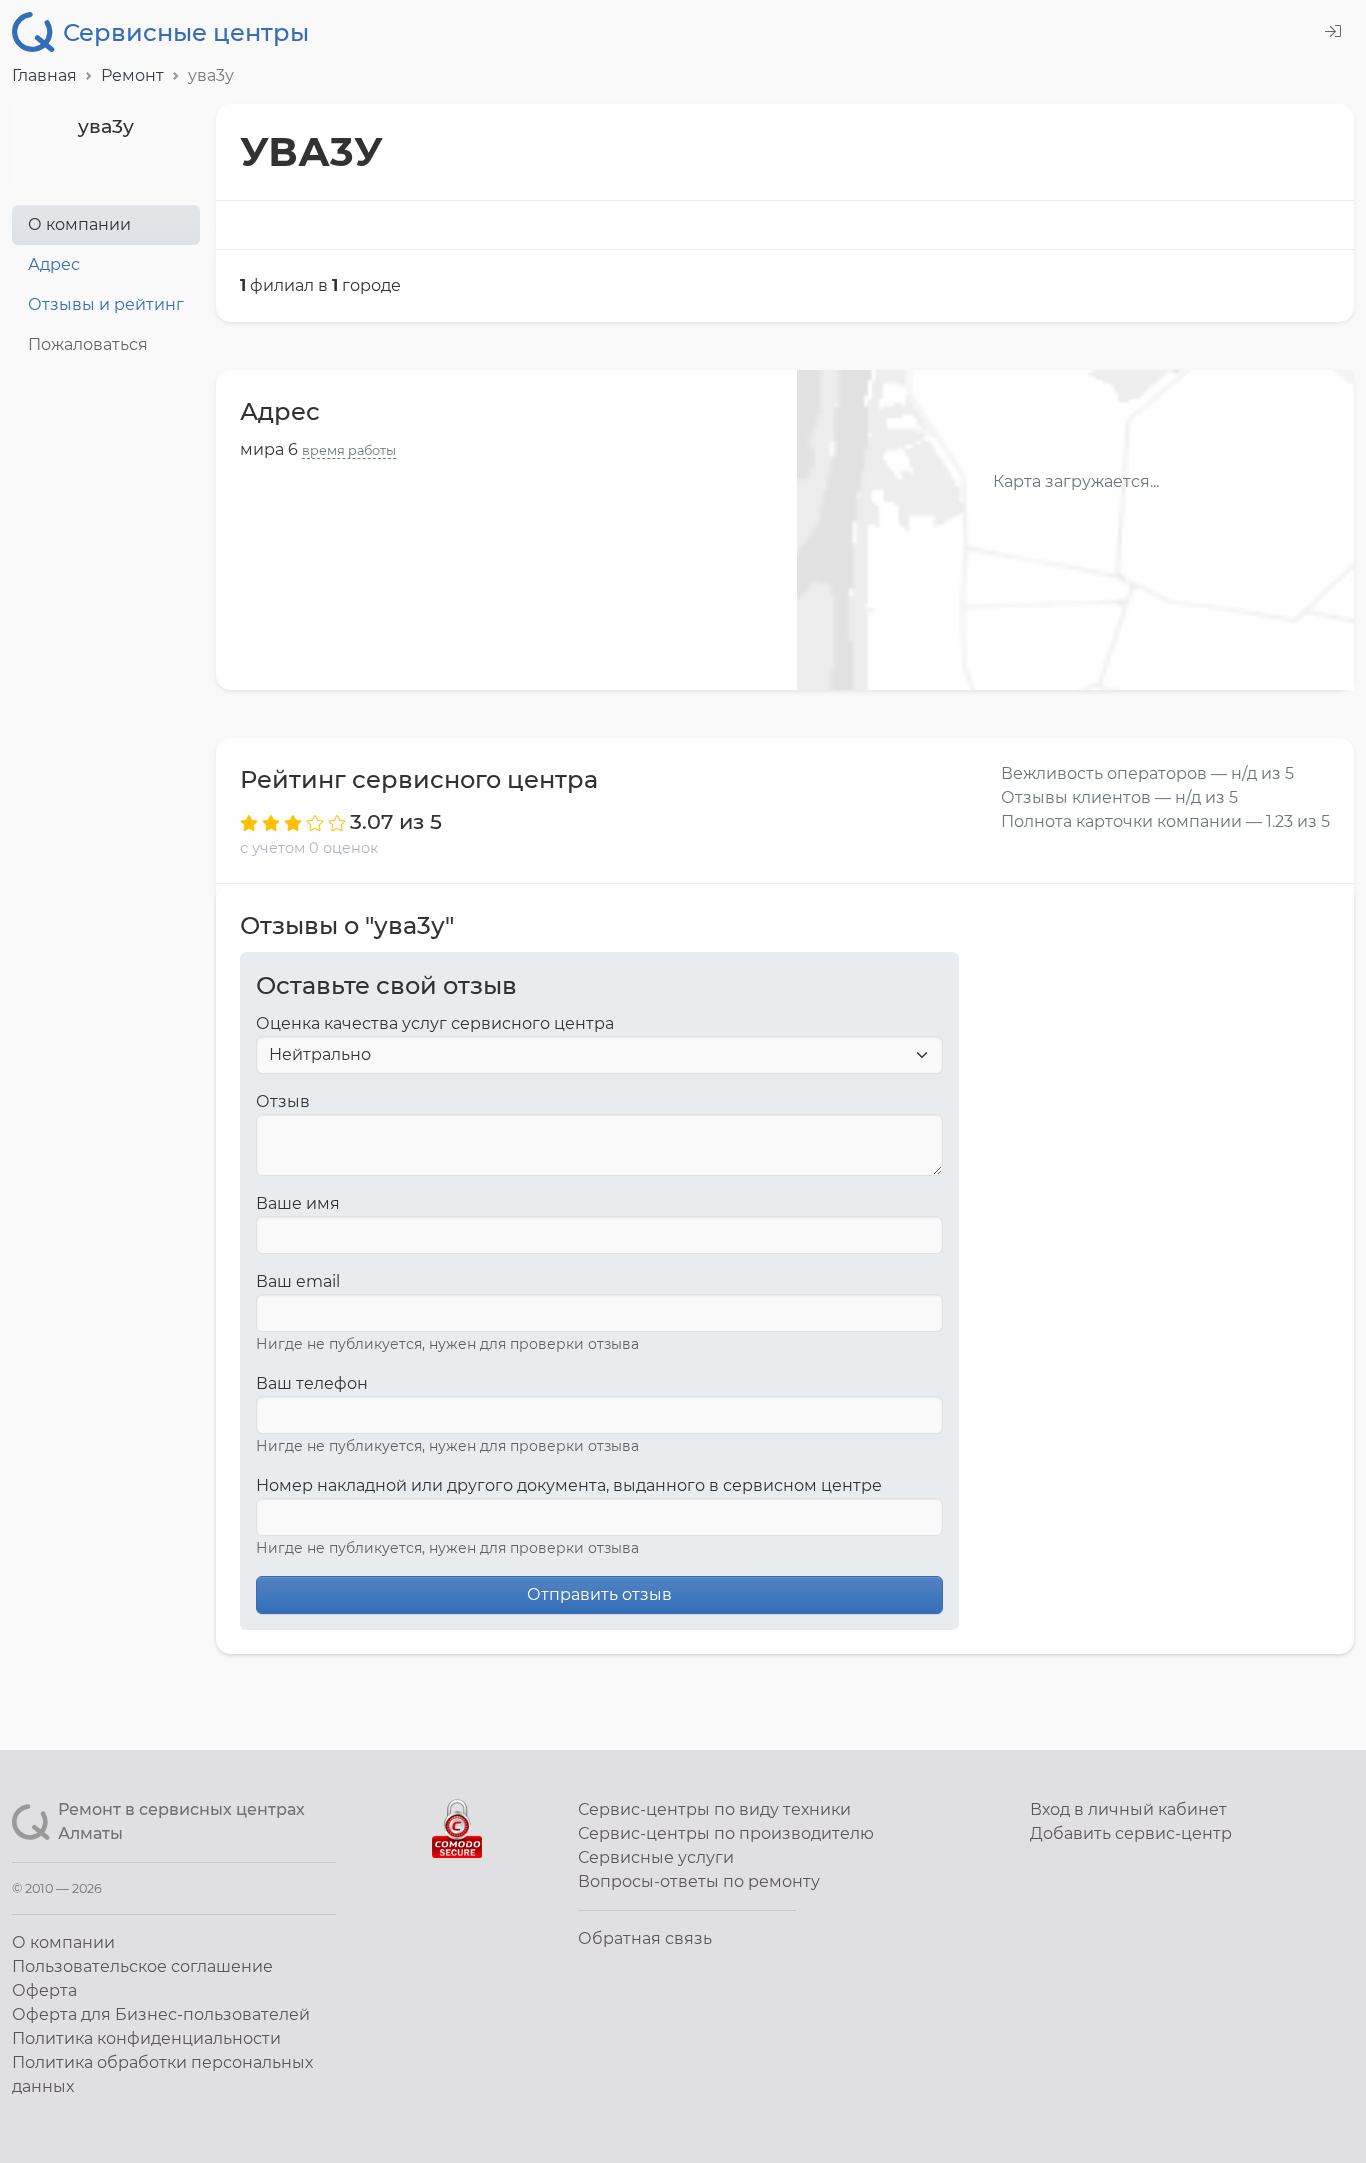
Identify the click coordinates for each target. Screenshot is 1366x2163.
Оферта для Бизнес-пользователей (161, 2014)
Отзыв (283, 1101)
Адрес (54, 264)
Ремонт (132, 75)
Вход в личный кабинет (1128, 1809)
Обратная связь (645, 1938)
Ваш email (298, 1281)
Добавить (1131, 1833)
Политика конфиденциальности (146, 2038)
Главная (44, 75)
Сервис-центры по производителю (726, 1833)
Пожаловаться (88, 344)
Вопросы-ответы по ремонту (699, 1881)
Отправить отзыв (599, 1594)
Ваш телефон (312, 1383)
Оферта (44, 1990)
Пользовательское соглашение (142, 1966)
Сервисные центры (186, 32)
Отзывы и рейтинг (106, 304)
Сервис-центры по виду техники (714, 1809)
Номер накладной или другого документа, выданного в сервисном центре (569, 1485)
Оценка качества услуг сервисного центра (435, 1023)
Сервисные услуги (656, 1857)
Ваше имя (298, 1203)
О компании (79, 224)
